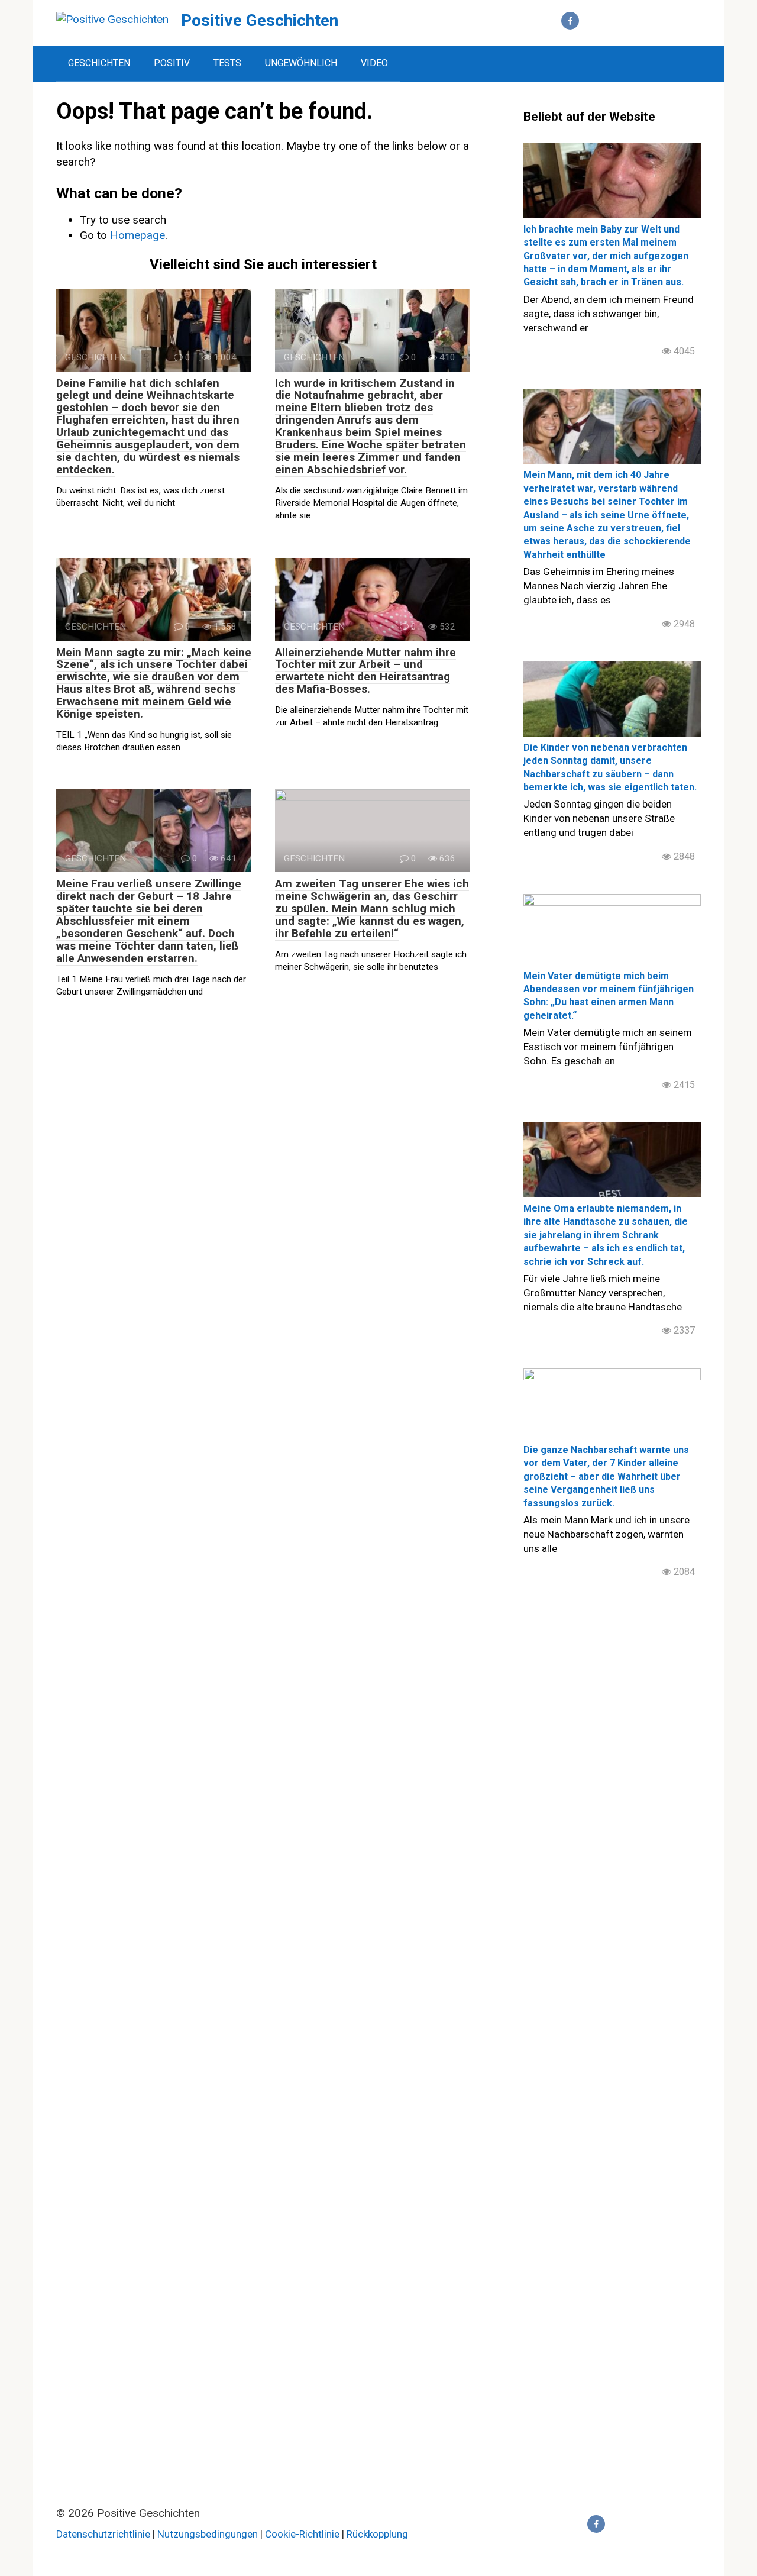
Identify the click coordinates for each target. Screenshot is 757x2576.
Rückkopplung (377, 2534)
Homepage (138, 235)
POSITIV (172, 63)
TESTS (227, 63)
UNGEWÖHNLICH (301, 63)
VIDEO (374, 63)
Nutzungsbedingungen (208, 2534)
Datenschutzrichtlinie (103, 2534)
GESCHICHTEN (99, 63)
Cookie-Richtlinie (303, 2534)
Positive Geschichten (260, 20)
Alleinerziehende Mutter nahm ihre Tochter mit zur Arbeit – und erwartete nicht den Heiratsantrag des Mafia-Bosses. (365, 671)
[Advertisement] (612, 1822)
